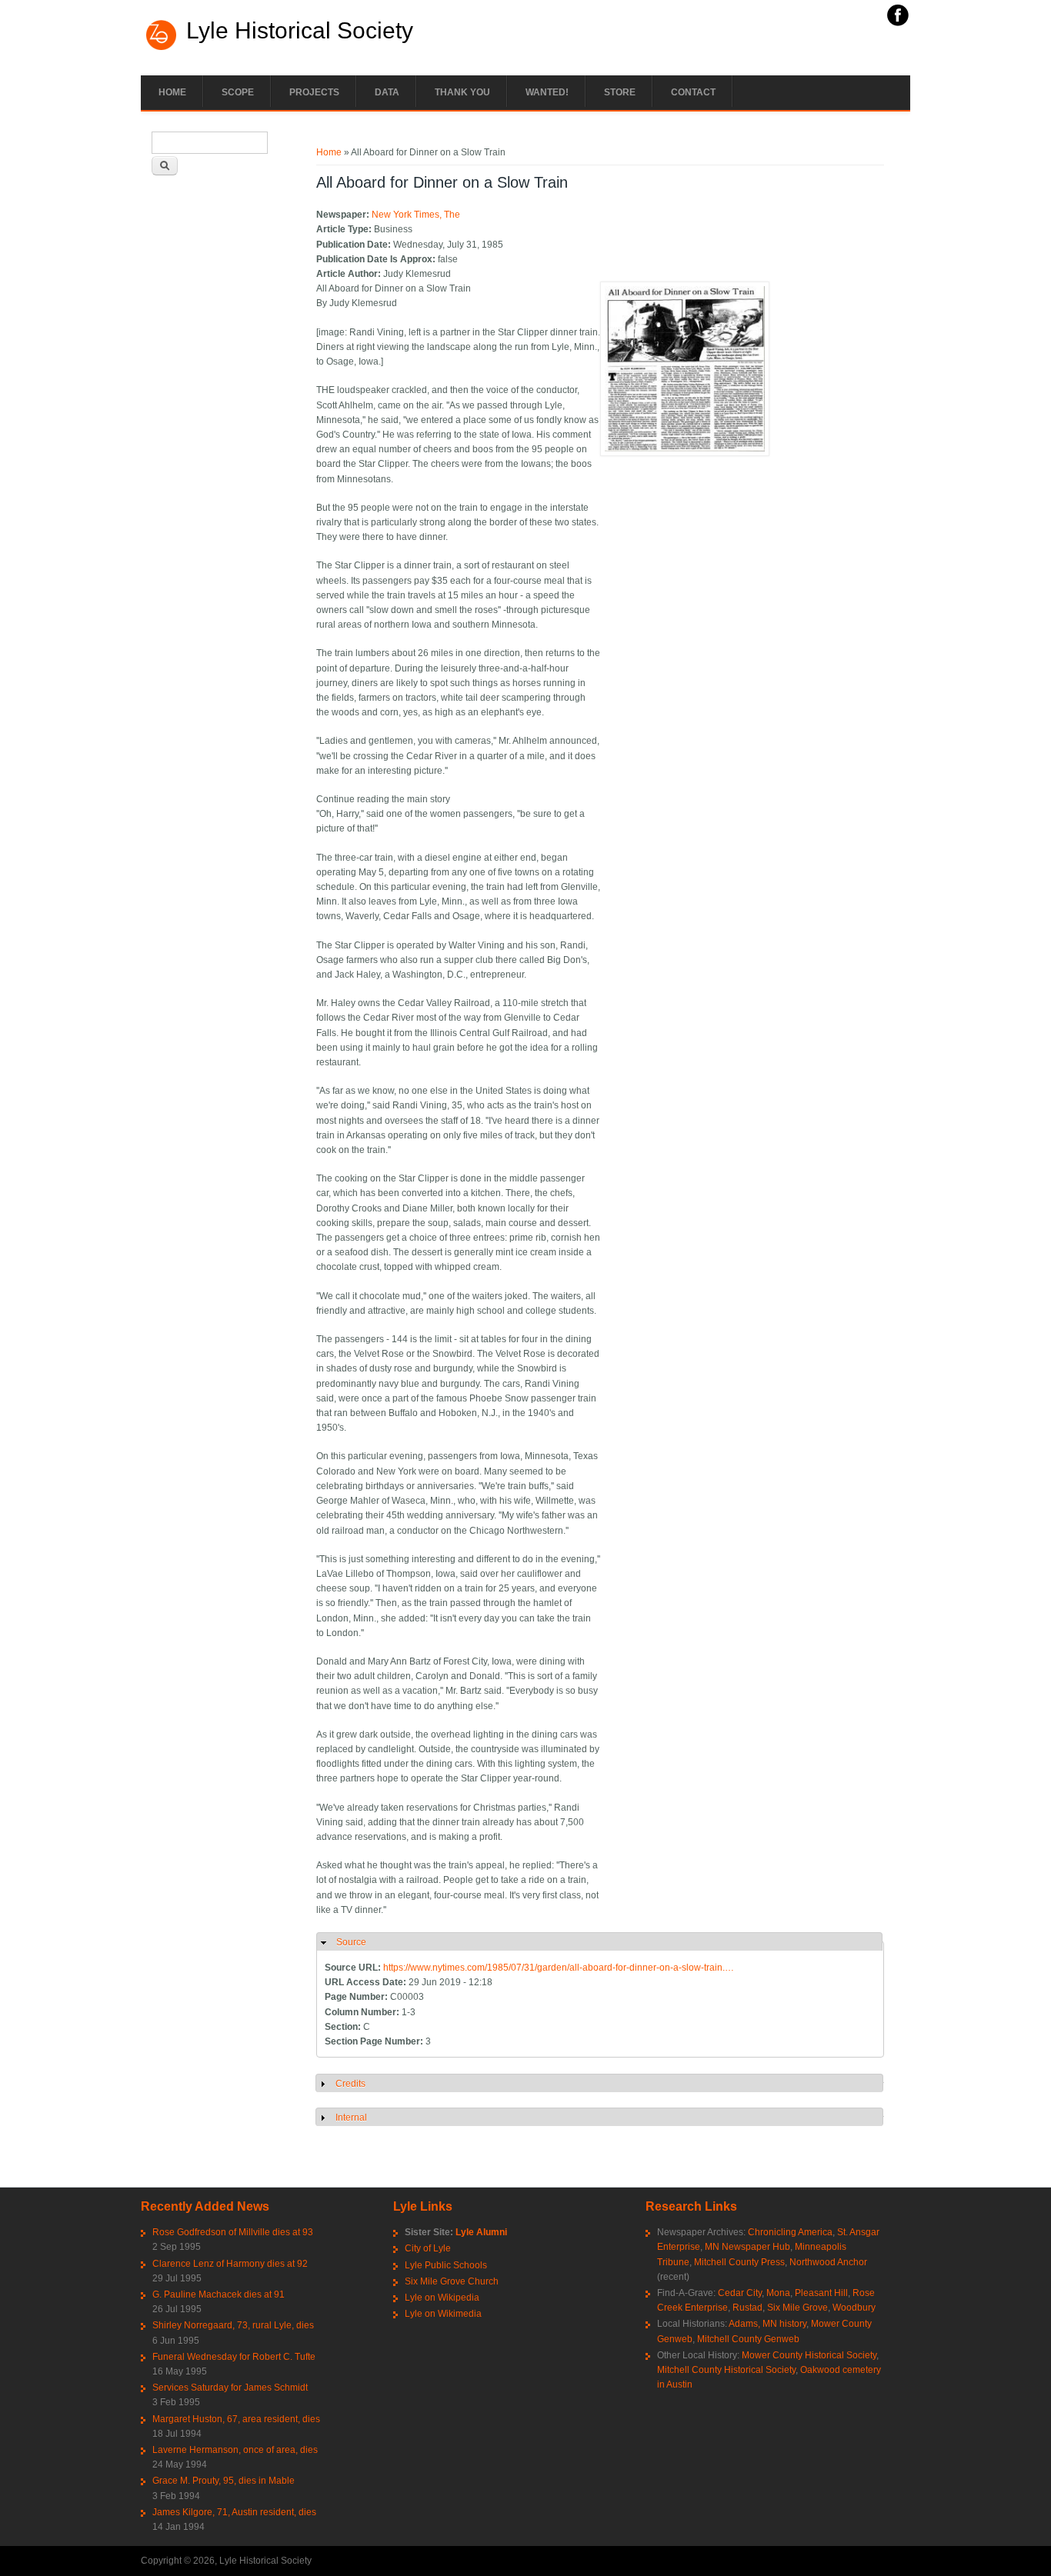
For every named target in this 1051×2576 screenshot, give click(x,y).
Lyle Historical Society (300, 31)
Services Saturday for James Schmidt (230, 2388)
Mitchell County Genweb (748, 2339)
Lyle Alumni (481, 2232)
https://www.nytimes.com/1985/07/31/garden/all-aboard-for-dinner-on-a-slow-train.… (559, 1968)
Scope (238, 92)
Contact (693, 92)
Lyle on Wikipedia (442, 2298)
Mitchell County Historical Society (726, 2370)
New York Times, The (416, 215)
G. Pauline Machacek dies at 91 (219, 2294)
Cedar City (740, 2293)
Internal (351, 2118)
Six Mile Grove (797, 2308)
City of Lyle (428, 2248)
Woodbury (854, 2308)
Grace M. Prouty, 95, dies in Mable (224, 2481)
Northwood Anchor (828, 2262)
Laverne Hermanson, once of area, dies (235, 2450)
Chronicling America (790, 2232)
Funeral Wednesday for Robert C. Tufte (234, 2357)
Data (387, 92)
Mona (778, 2293)
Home (172, 92)
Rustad (747, 2308)
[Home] (162, 48)
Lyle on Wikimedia (443, 2314)
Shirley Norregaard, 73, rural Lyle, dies (233, 2325)
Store (620, 92)
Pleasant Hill (821, 2293)
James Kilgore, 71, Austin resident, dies (234, 2512)
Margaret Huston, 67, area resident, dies (236, 2419)
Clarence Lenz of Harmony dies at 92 (230, 2264)
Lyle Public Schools (446, 2265)
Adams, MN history (767, 2324)
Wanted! (547, 92)
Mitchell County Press (739, 2262)
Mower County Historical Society (809, 2355)
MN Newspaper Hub (747, 2247)
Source (351, 1942)
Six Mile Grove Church (452, 2281)
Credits (350, 2084)
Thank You (462, 92)
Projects (314, 92)
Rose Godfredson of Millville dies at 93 (233, 2232)
